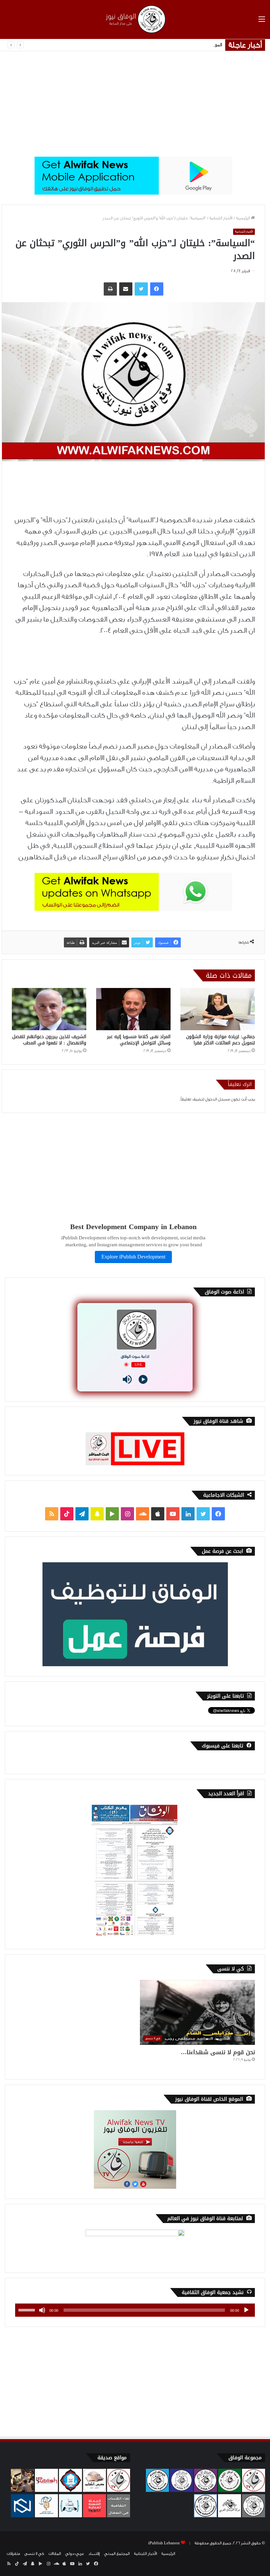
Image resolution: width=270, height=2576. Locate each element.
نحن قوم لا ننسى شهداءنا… (218, 2052)
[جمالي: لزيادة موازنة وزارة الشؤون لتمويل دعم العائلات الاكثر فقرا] (218, 1009)
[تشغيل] (246, 2310)
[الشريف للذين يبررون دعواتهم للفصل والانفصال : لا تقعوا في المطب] (49, 1009)
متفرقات (13, 2554)
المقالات (55, 2554)
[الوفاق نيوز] (135, 19)
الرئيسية (243, 218)
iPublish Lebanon (164, 2543)
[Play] (143, 1379)
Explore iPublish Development (133, 1257)
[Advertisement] (135, 104)
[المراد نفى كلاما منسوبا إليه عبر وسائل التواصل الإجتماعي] (133, 1009)
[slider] (28, 2309)
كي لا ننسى (34, 2554)
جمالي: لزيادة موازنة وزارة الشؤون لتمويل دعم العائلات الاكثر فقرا (220, 1040)
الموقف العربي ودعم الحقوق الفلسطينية (184, 45)
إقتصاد (94, 2554)
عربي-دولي (75, 2554)
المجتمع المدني (117, 2554)
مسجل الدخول (217, 1099)
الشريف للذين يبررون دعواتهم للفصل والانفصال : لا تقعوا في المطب (49, 1040)
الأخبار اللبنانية (221, 218)
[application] (135, 2310)
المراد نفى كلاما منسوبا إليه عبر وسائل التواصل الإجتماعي (139, 1040)
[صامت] (42, 2310)
